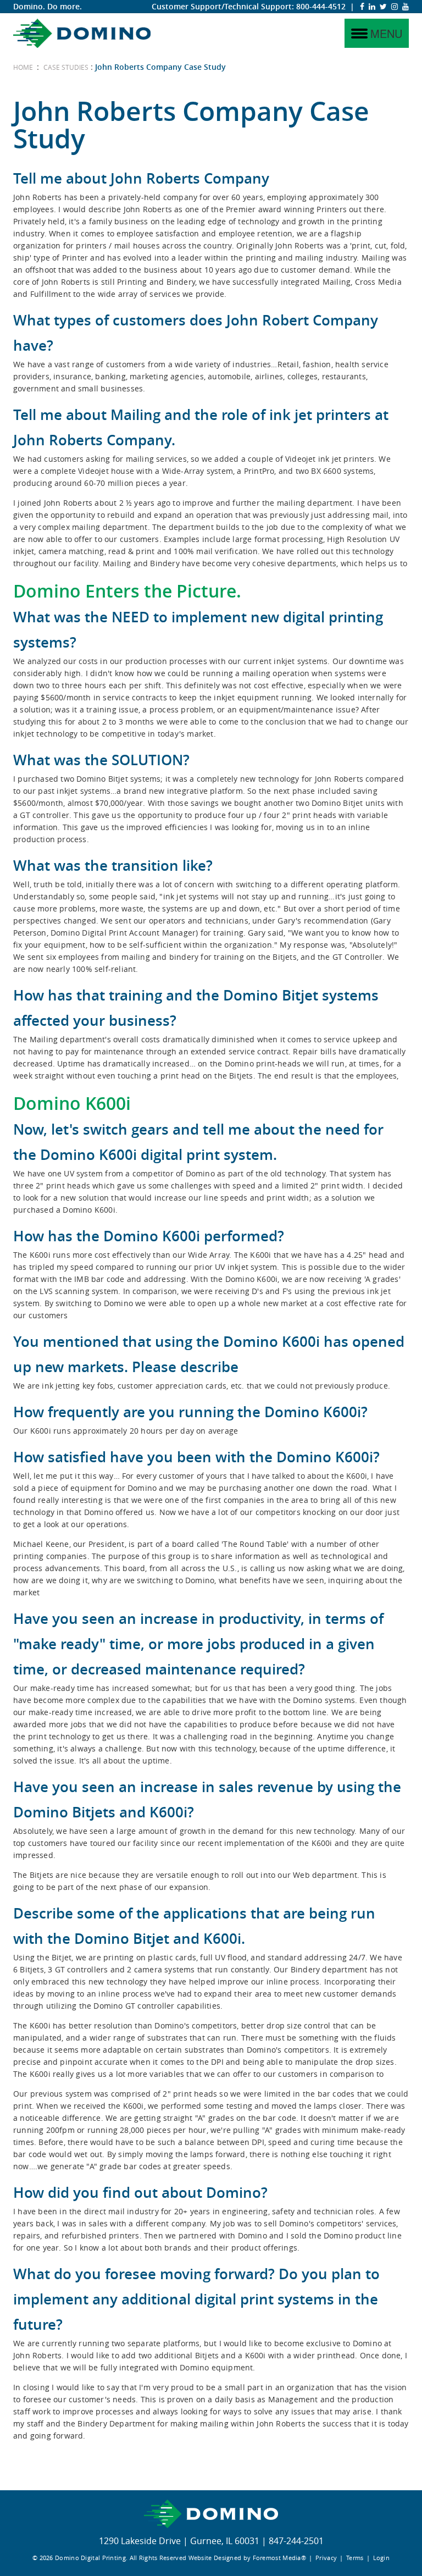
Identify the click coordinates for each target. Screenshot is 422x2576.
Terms (355, 2558)
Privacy (326, 2558)
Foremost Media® (280, 2558)
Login (382, 2558)
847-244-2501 (296, 2541)
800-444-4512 (321, 6)
